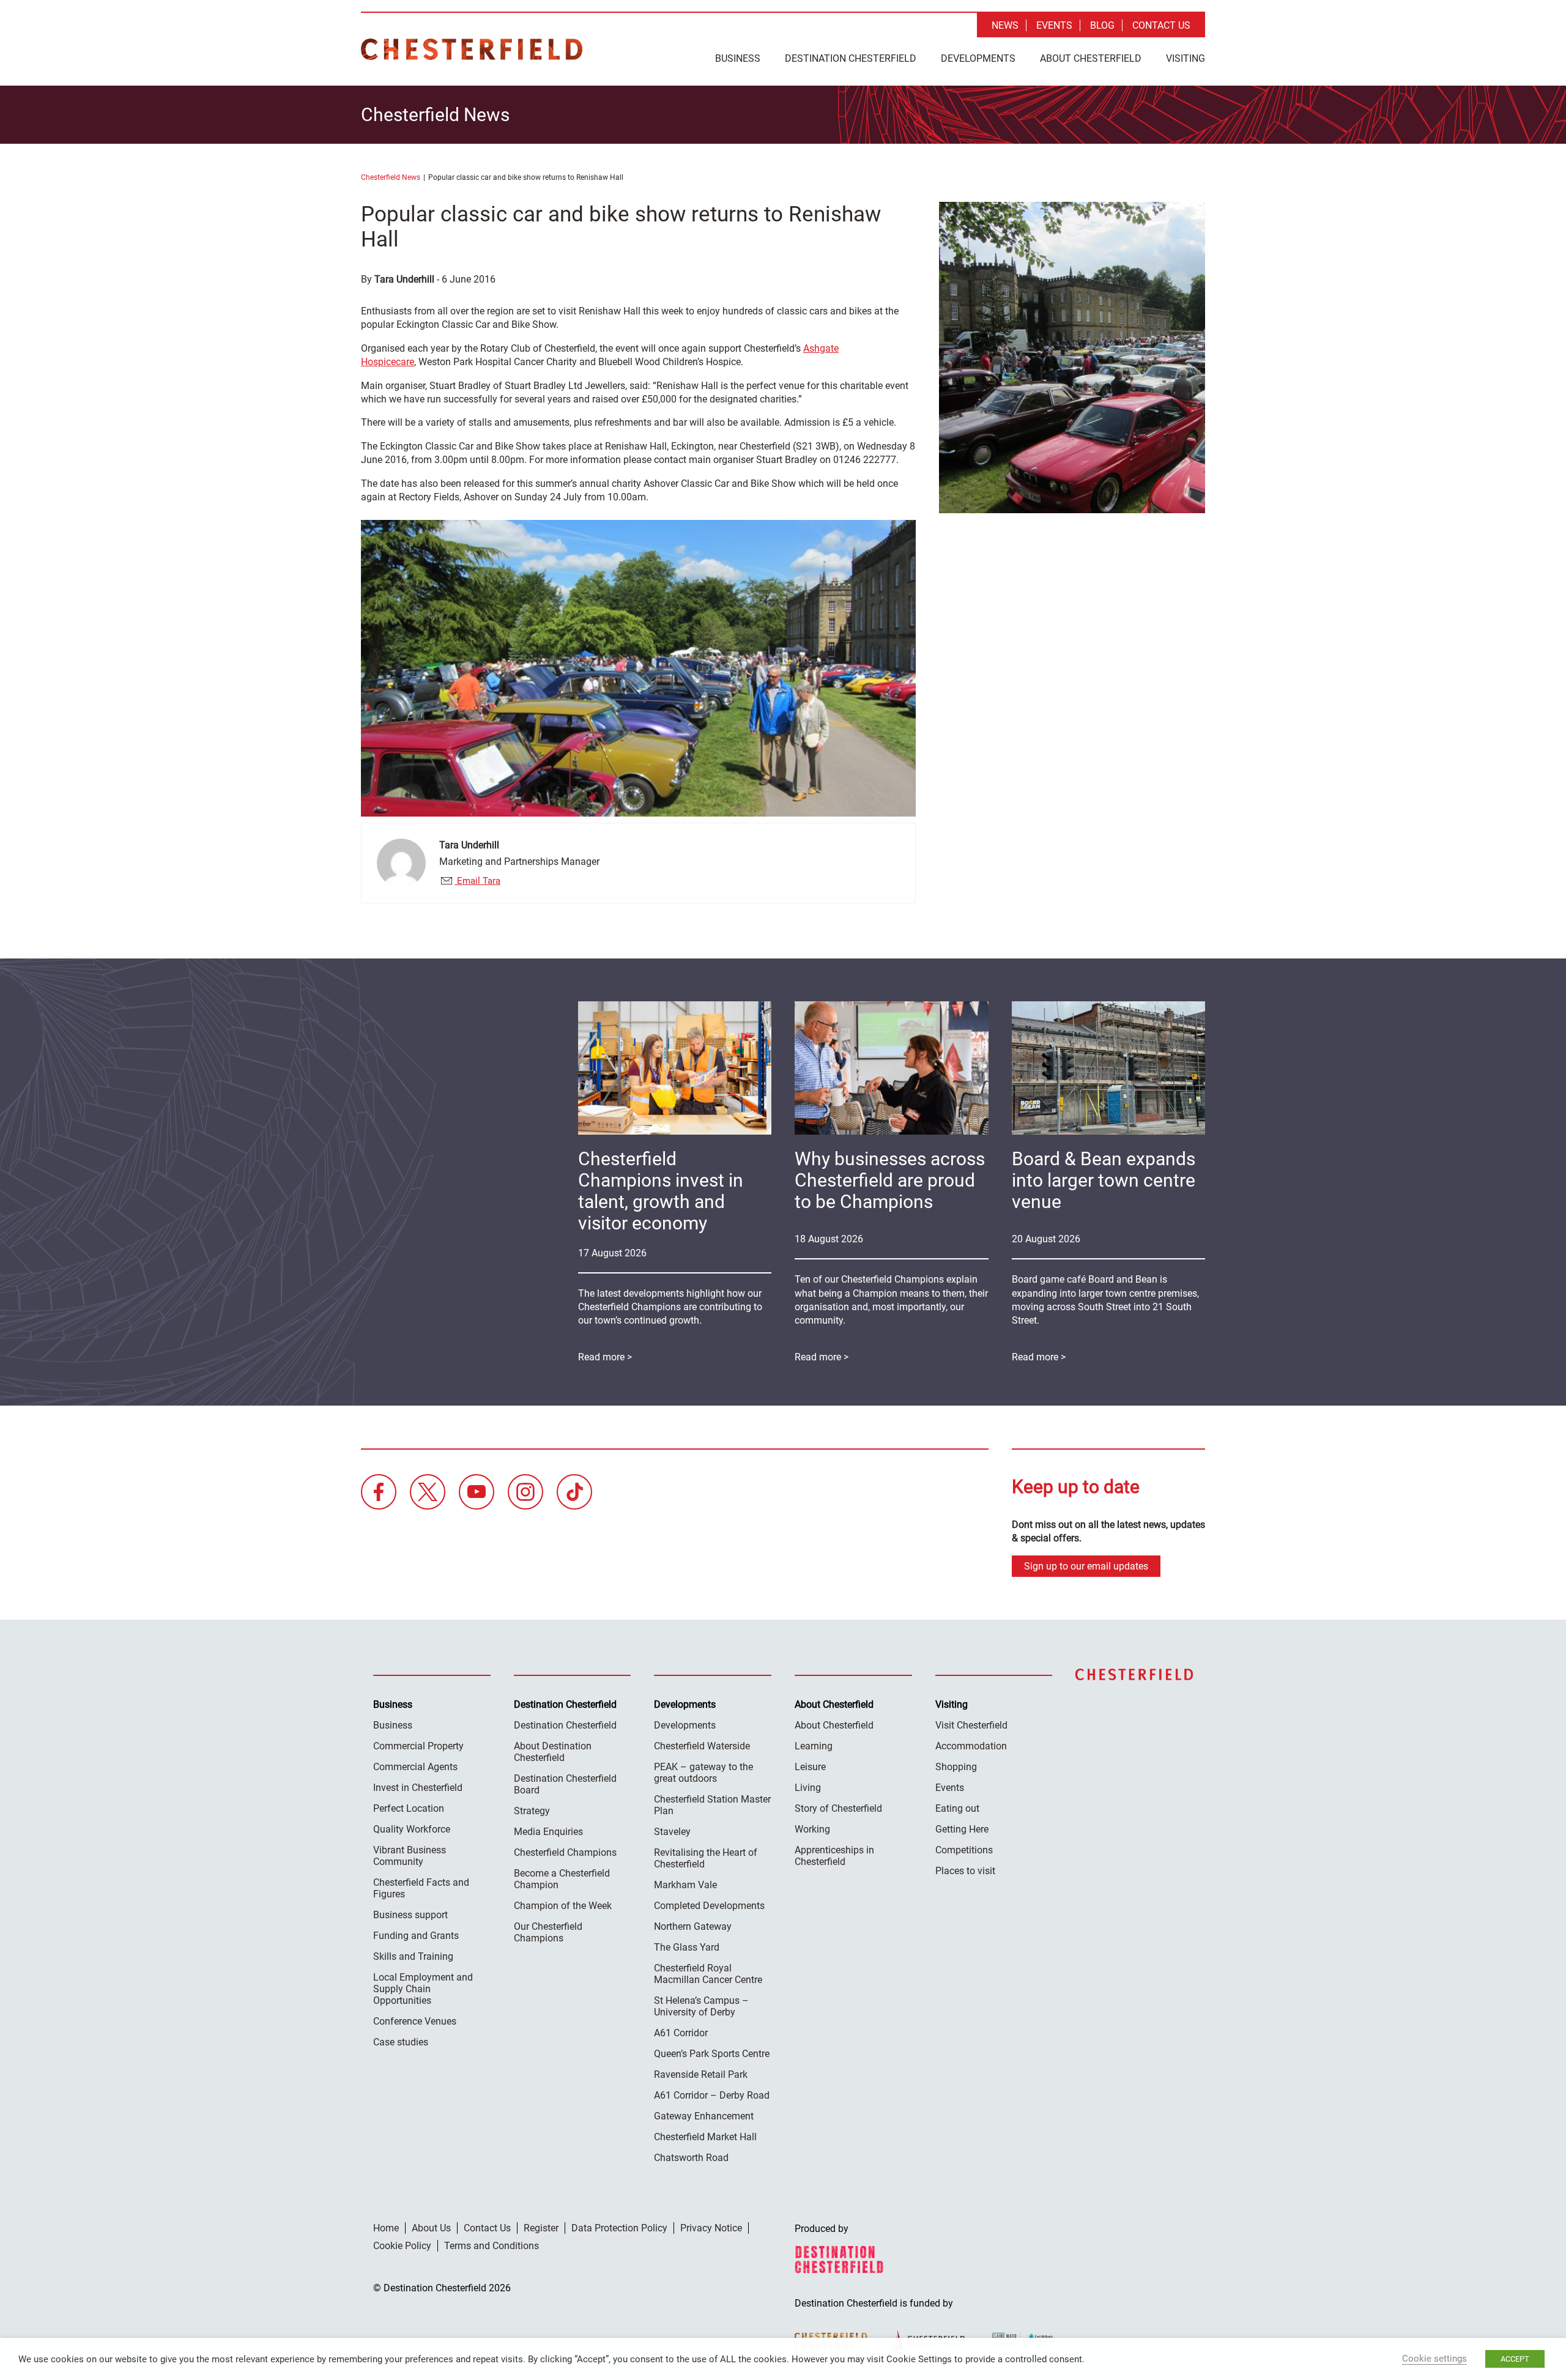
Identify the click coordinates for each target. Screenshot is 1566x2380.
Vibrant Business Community (410, 1856)
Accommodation (971, 1746)
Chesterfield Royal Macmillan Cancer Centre (708, 1974)
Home (386, 2228)
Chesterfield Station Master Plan (712, 1805)
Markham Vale (685, 1885)
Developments (978, 58)
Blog (1102, 25)
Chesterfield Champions (565, 1852)
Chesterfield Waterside (702, 1746)
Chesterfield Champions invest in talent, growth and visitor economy (661, 1191)
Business (738, 58)
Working (812, 1829)
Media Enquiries (548, 1832)
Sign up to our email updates (1086, 1566)
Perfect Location (409, 1808)
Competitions (964, 1850)
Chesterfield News (391, 177)
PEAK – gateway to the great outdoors (703, 1773)
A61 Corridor (681, 2033)
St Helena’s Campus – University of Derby (701, 2006)
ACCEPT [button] (1515, 2359)
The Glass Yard (687, 1947)
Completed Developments (709, 1906)
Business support (410, 1915)
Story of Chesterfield (838, 1808)
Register (541, 2228)
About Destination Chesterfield (553, 1752)
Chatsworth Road (691, 2158)
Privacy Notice (711, 2228)
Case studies (401, 2042)
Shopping (956, 1767)
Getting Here (962, 1829)
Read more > (1039, 1357)
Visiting (1186, 58)
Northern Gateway (693, 1926)
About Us (431, 2228)
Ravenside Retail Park (701, 2074)
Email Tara (477, 881)
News (1005, 25)
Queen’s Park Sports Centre (712, 2054)
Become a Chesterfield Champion (562, 1879)
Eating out (957, 1808)
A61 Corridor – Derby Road (712, 2095)
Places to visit (965, 1871)
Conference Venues (415, 2021)
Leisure (810, 1767)
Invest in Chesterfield (418, 1788)
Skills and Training (413, 1956)
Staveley (672, 1832)
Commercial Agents (415, 1767)
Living (808, 1788)
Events (1054, 25)
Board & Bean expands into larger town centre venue (1104, 1180)
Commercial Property (418, 1746)
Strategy (532, 1811)
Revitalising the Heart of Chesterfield (706, 1858)
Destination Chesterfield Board (565, 1784)
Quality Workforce (412, 1829)
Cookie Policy (402, 2246)
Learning (814, 1746)
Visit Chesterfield (971, 1725)
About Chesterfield (1091, 58)
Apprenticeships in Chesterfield (834, 1856)
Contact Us (1161, 25)
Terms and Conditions (492, 2246)
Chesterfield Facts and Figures (421, 1888)
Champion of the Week (563, 1906)
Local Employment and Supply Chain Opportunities (423, 1989)
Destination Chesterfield (472, 49)
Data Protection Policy (619, 2228)
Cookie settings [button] (1434, 2359)
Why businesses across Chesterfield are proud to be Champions (890, 1180)
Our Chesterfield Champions (548, 1932)
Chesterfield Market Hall (705, 2137)
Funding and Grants (416, 1936)
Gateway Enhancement (704, 2116)
